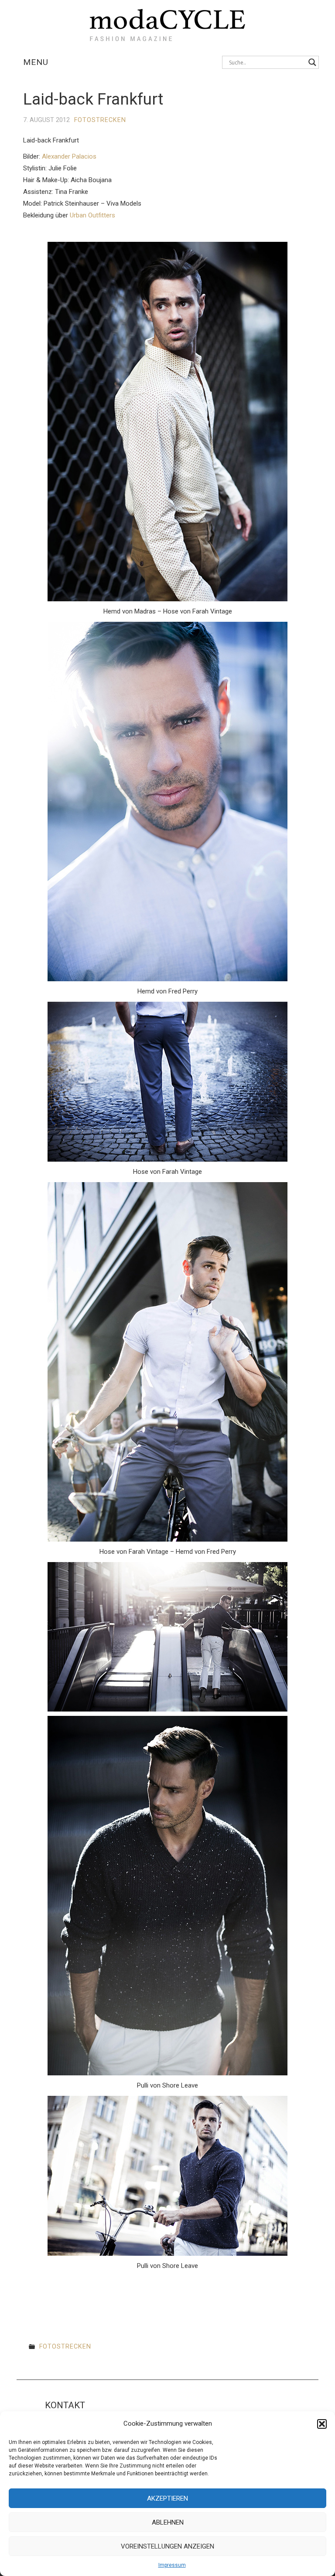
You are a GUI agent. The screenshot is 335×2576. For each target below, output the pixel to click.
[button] (322, 2424)
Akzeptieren (167, 2498)
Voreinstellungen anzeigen (167, 2546)
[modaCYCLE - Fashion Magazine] (167, 23)
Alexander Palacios (69, 156)
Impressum (172, 2565)
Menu (36, 62)
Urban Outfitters (92, 215)
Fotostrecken (100, 120)
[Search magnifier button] (312, 62)
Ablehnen (168, 2522)
